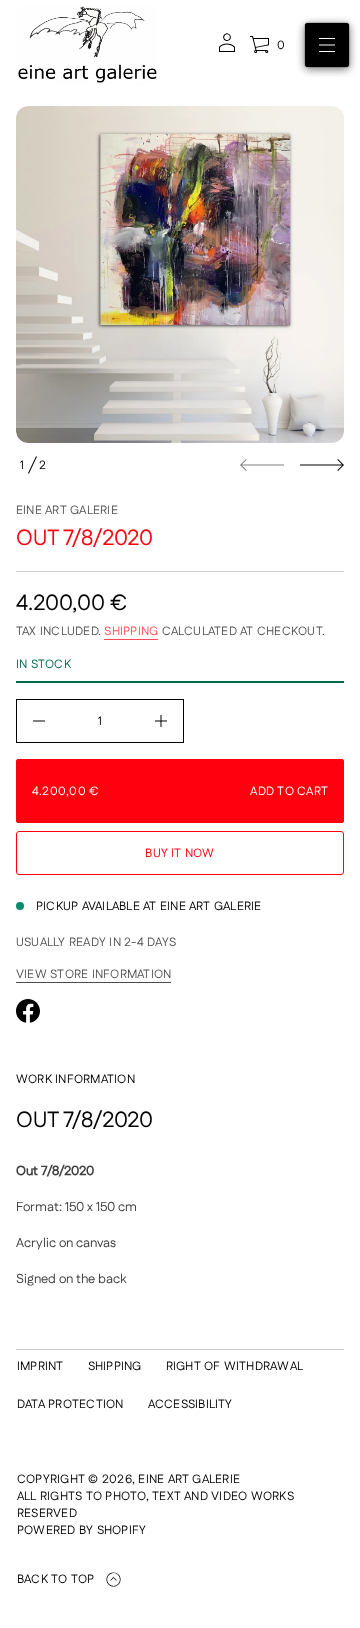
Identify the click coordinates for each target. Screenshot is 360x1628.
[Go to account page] (227, 49)
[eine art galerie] (87, 45)
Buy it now (179, 853)
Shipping (131, 631)
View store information (93, 975)
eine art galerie (67, 510)
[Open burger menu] (327, 45)
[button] (267, 45)
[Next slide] (322, 465)
